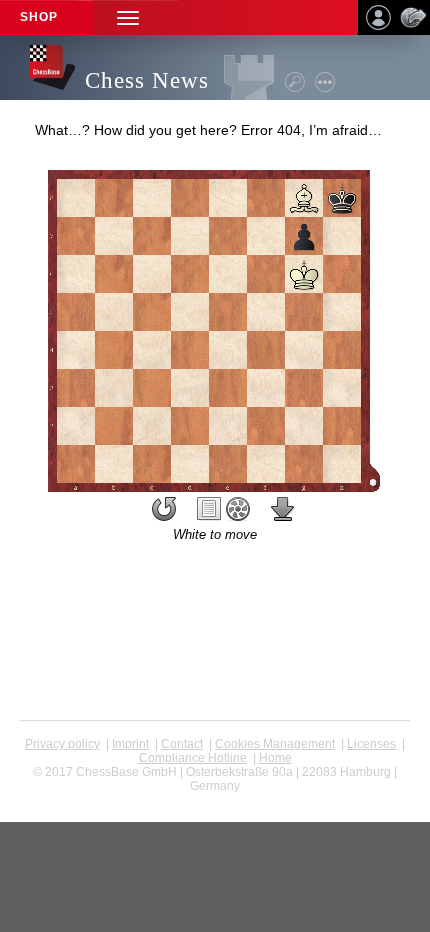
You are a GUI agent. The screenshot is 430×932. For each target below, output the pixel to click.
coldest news (215, 800)
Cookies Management (275, 744)
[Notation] (209, 509)
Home (275, 758)
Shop (39, 17)
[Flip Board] (164, 509)
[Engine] (238, 509)
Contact (182, 744)
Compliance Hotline (193, 758)
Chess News (147, 80)
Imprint (130, 744)
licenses (371, 744)
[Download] (283, 509)
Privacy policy (62, 744)
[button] (128, 17)
